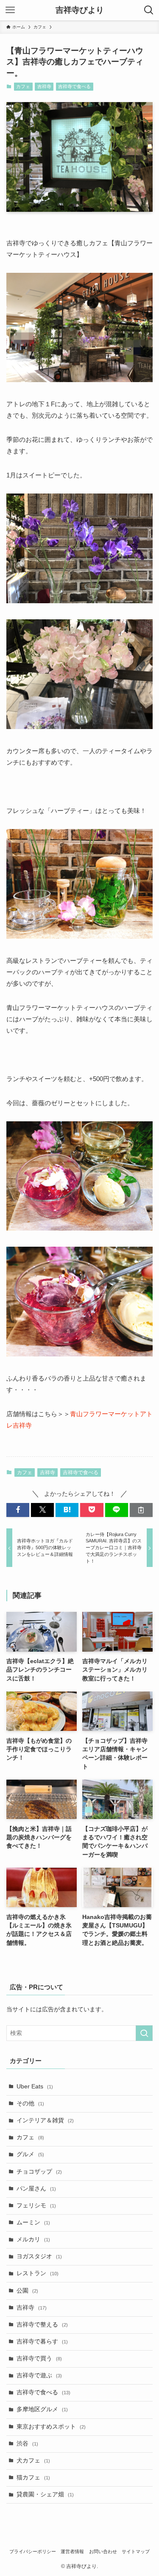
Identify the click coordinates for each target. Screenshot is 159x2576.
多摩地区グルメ (42, 2409)
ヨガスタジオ (39, 2256)
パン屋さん (36, 2189)
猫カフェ (33, 2478)
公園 (27, 2291)
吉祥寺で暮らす (42, 2342)
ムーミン (33, 2222)
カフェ (23, 86)
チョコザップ (39, 2172)
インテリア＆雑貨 (45, 2120)
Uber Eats (35, 2087)
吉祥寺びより (80, 10)
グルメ (30, 2154)
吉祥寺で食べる (74, 86)
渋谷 (27, 2444)
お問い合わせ (103, 2551)
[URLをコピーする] (141, 1510)
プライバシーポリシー (33, 2551)
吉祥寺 (44, 86)
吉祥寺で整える (42, 2325)
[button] (18, 1510)
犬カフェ (33, 2461)
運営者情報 (72, 2551)
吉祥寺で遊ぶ (39, 2375)
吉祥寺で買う (39, 2358)
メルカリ (33, 2239)
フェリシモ (36, 2206)
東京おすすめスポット (51, 2427)
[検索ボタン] (149, 10)
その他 (30, 2103)
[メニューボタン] (10, 10)
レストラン (38, 2273)
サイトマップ (136, 2551)
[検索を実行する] (144, 2033)
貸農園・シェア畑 (45, 2494)
